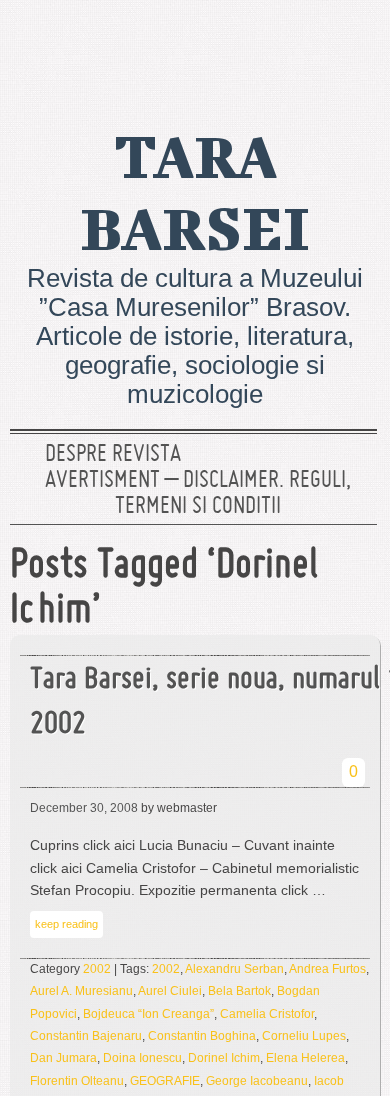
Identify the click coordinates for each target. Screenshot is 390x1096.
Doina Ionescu (142, 1058)
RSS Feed (353, 45)
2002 (97, 969)
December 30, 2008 (84, 808)
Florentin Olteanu (77, 1081)
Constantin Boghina (202, 1036)
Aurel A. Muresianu (81, 991)
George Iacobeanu (257, 1081)
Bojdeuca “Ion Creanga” (148, 1014)
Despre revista (113, 455)
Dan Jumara (63, 1058)
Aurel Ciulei (170, 991)
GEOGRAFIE (165, 1081)
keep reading (66, 924)
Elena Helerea (305, 1058)
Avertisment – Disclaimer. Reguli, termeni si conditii (198, 494)
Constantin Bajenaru (86, 1036)
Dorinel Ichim (224, 1058)
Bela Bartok (239, 991)
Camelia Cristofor (267, 1014)
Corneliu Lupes (304, 1036)
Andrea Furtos (327, 969)
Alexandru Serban (234, 969)
